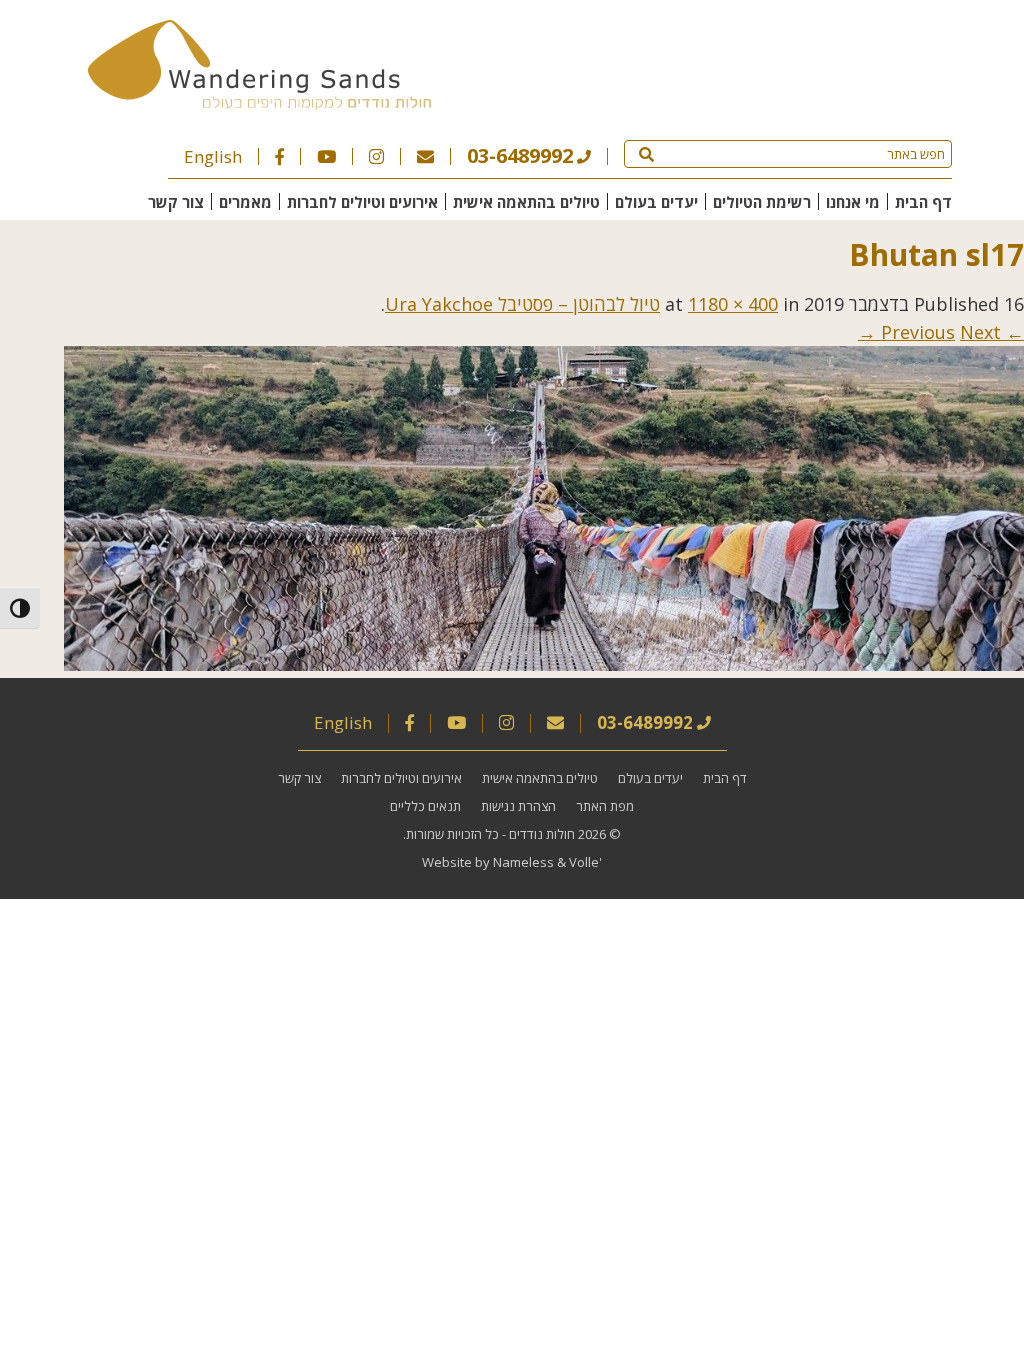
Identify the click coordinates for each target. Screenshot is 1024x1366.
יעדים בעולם (656, 202)
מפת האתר (605, 806)
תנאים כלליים (425, 806)
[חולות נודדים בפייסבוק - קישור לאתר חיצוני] (279, 156)
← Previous (952, 332)
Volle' (585, 862)
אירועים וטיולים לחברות (362, 202)
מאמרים (245, 202)
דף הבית (923, 202)
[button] (646, 154)
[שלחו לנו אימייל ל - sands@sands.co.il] (425, 156)
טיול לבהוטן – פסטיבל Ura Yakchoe (522, 304)
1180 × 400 (733, 304)
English (213, 156)
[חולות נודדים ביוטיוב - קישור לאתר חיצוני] (326, 156)
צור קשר (176, 202)
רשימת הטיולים (762, 202)
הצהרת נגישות (518, 806)
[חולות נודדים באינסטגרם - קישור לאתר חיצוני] (376, 156)
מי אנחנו (853, 202)
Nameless (523, 862)
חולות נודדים (542, 834)
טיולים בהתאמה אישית (526, 202)
